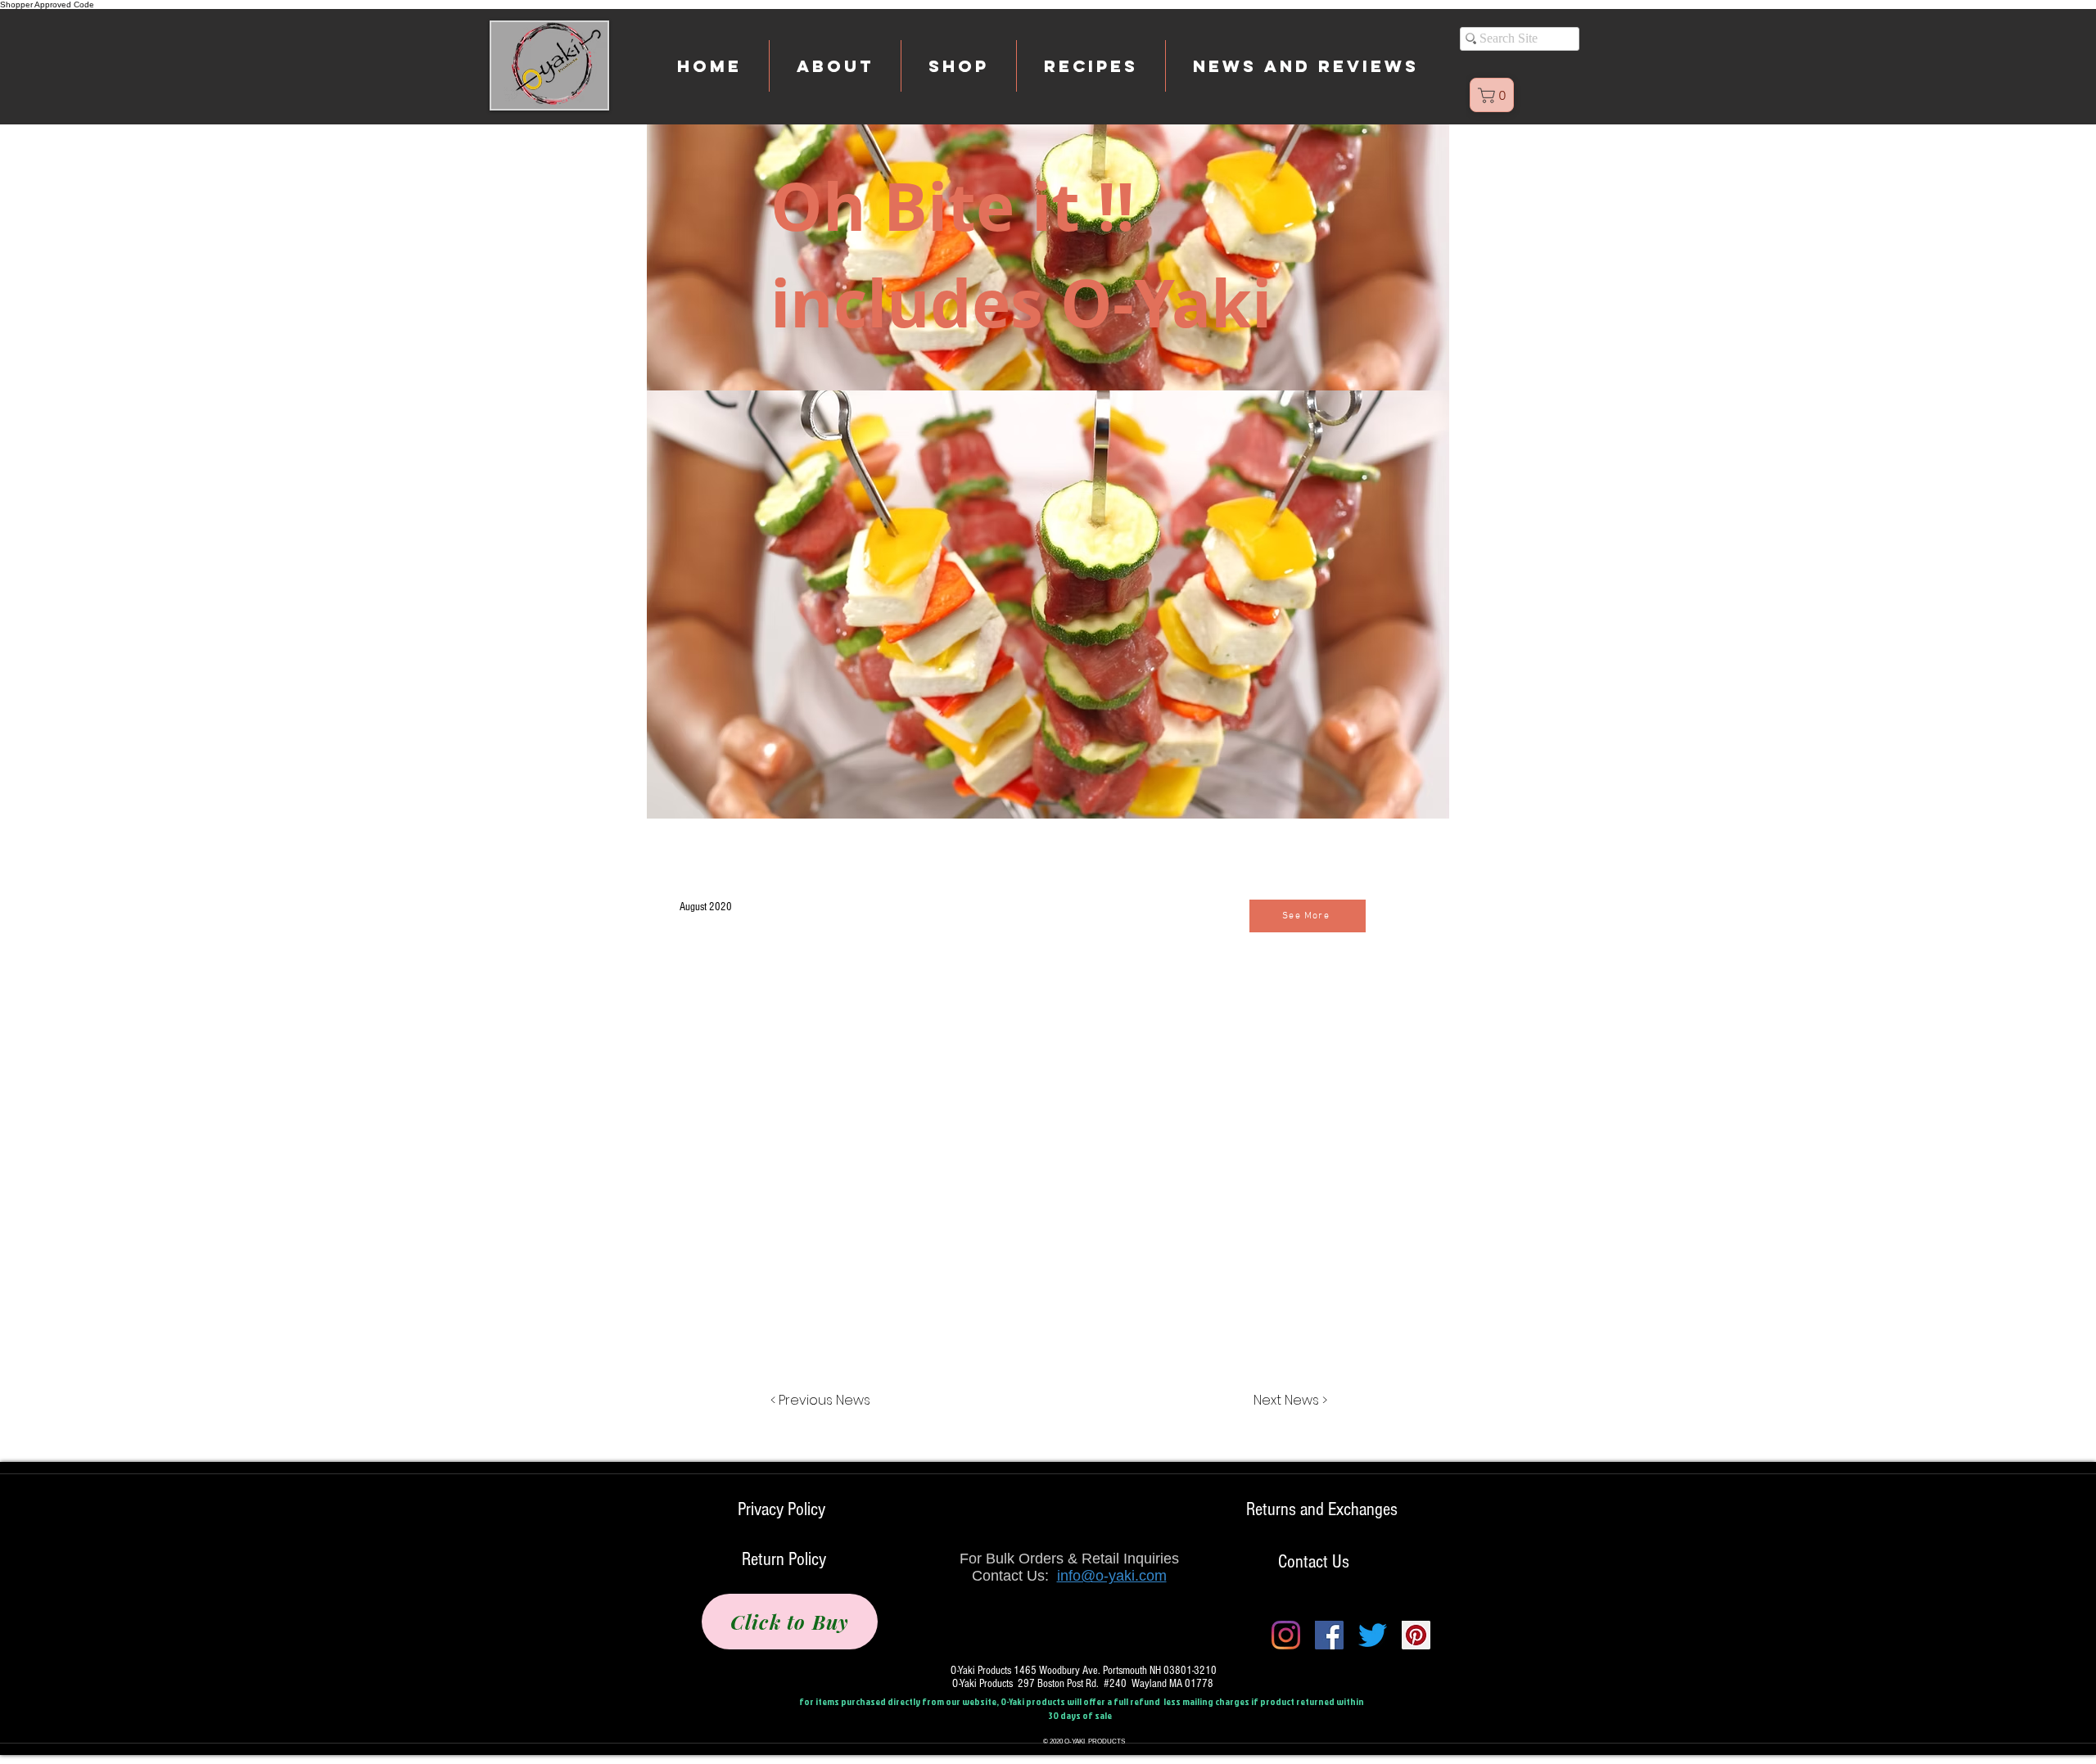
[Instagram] (1286, 1635)
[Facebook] (1329, 1635)
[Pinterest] (1416, 1635)
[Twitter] (1373, 1635)
